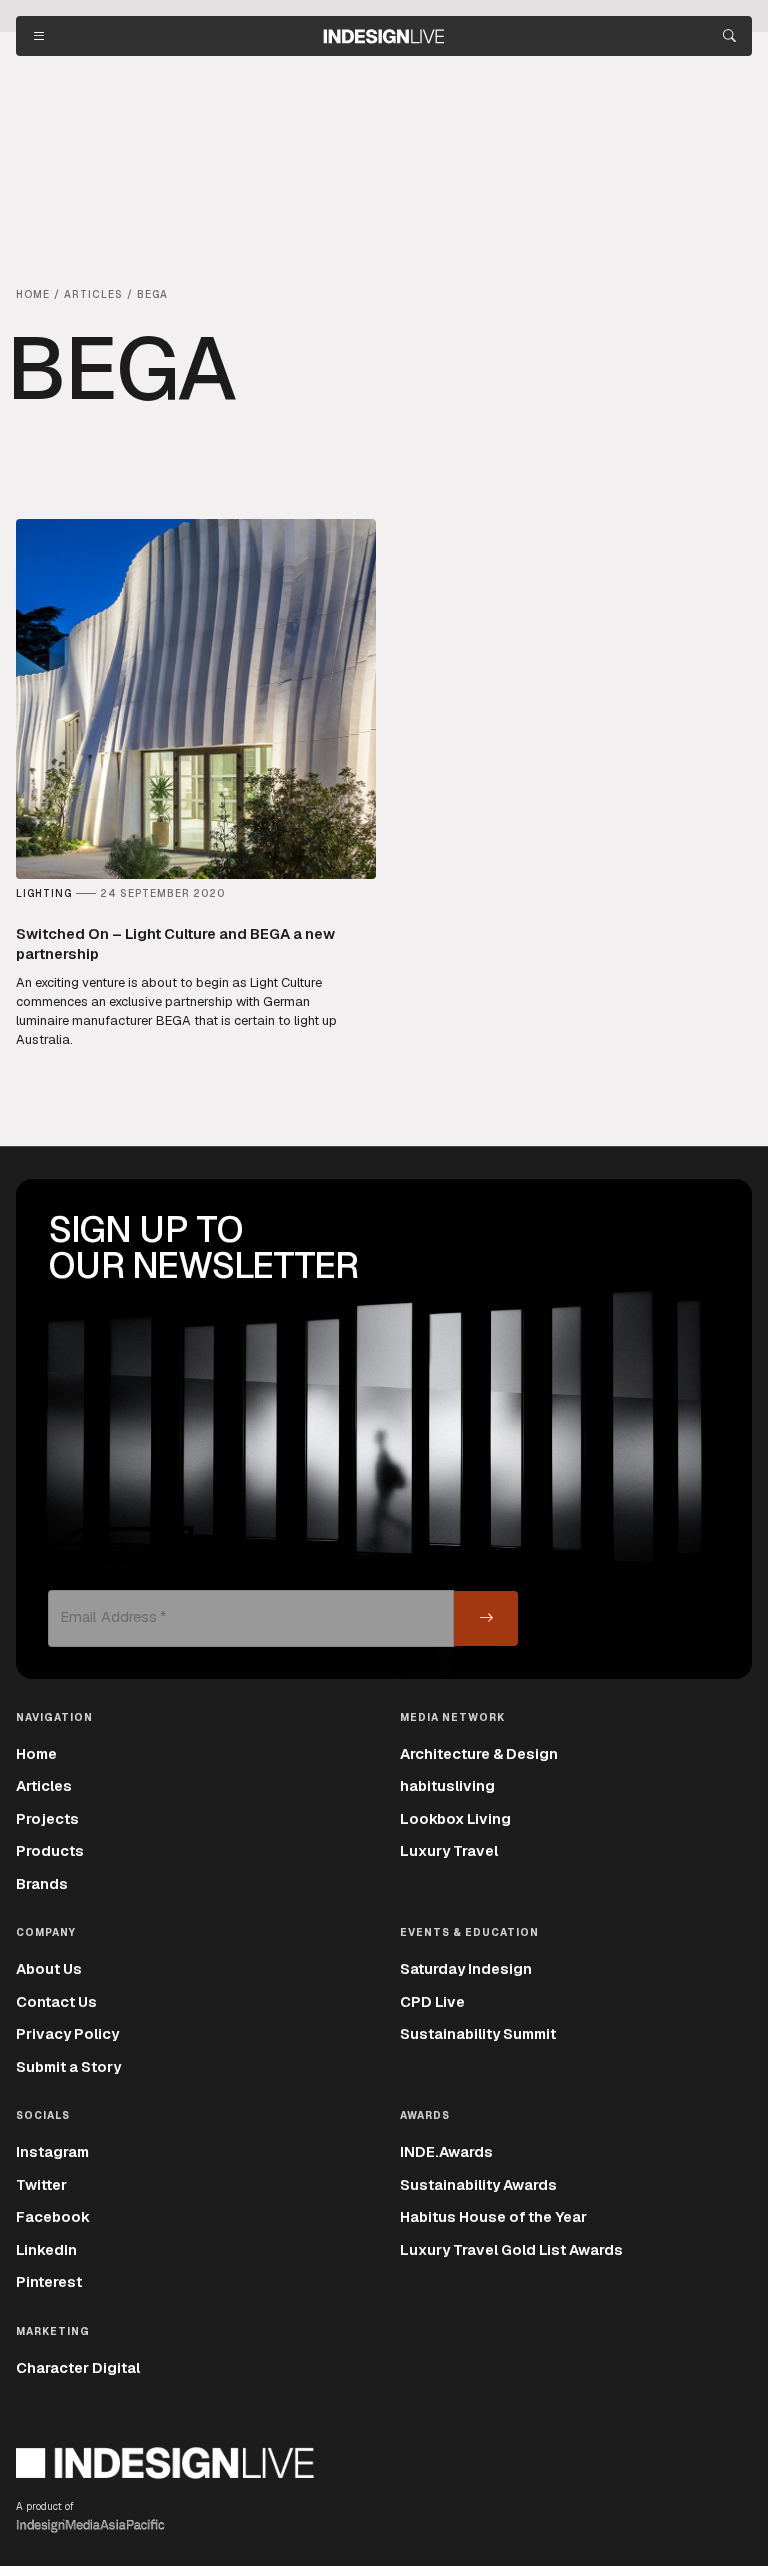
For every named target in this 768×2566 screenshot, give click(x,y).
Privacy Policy (67, 2033)
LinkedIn (46, 2249)
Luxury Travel (449, 1850)
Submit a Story (68, 2066)
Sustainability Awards (478, 2184)
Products (50, 1850)
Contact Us (56, 2001)
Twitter (41, 2184)
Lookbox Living (455, 1818)
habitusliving (447, 1785)
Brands (42, 1883)
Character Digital (78, 2367)
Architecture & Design (479, 1753)
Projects (47, 1818)
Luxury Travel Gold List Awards (511, 2249)
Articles (44, 1785)
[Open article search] (729, 36)
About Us (49, 1968)
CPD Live (432, 2001)
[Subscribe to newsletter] (486, 1618)
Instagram (52, 2151)
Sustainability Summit (478, 2033)
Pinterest (49, 2281)
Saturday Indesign (466, 1968)
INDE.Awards (446, 2151)
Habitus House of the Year (493, 2216)
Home (36, 1753)
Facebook (53, 2216)
